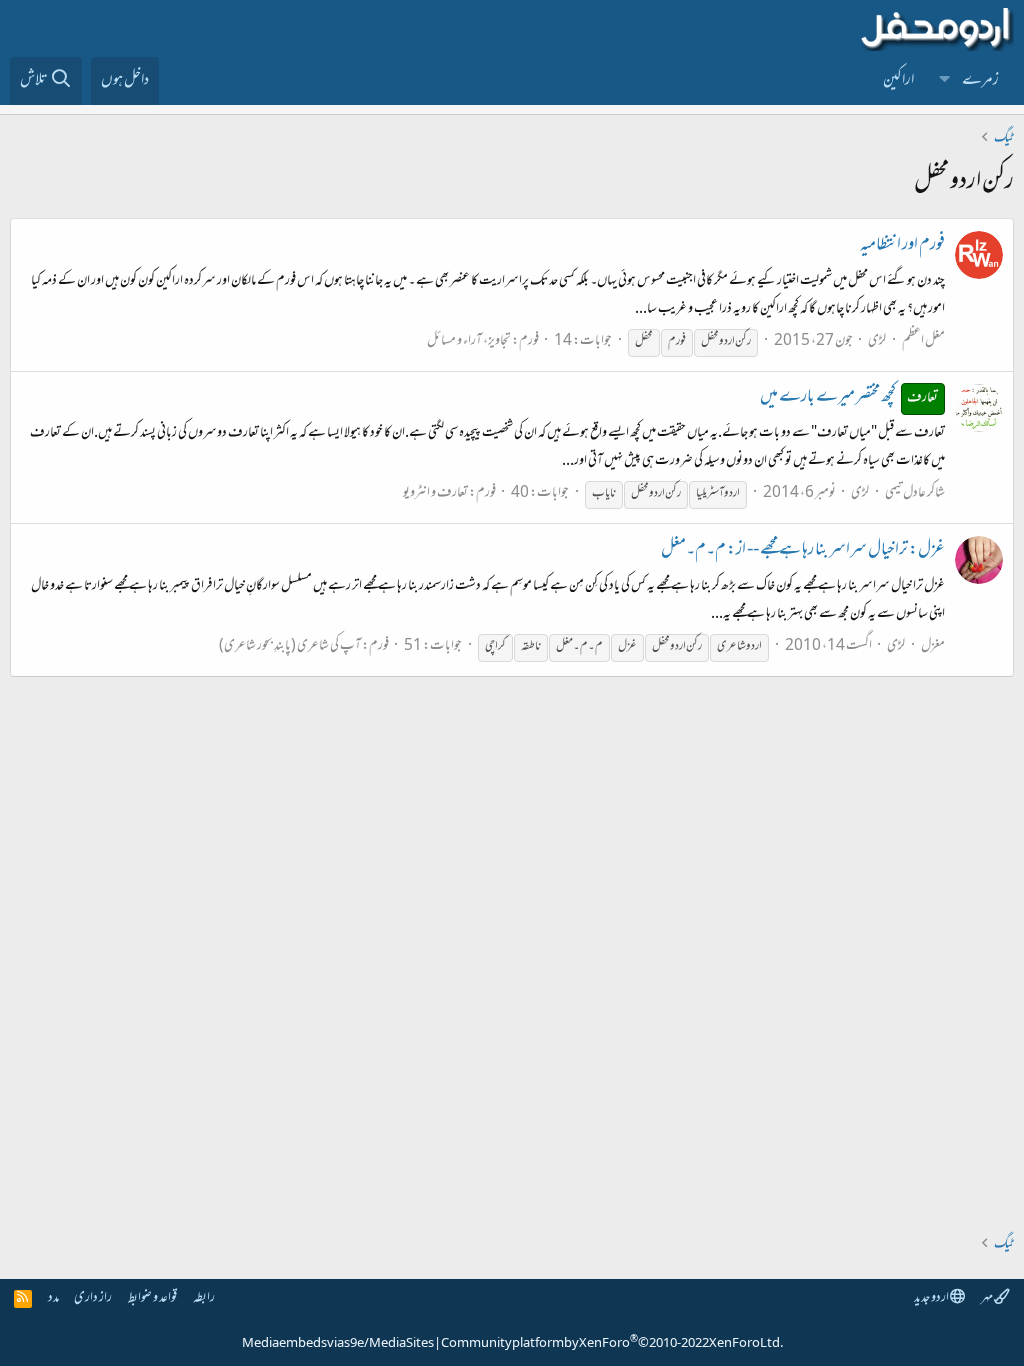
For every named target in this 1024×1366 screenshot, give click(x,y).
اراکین (898, 81)
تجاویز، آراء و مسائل (469, 341)
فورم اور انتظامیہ (902, 246)
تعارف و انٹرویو (435, 493)
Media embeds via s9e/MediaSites (338, 1344)
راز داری (93, 1298)
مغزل (933, 646)
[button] (945, 81)
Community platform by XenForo (612, 1344)
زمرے (980, 81)
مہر (987, 1298)
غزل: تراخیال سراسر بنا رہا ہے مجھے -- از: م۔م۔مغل (803, 551)
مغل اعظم (923, 341)
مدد (53, 1298)
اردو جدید (932, 1298)
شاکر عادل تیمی (915, 493)
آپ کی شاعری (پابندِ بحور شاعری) (290, 646)
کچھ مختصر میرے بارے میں (849, 398)
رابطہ (204, 1298)
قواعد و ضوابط (152, 1298)
